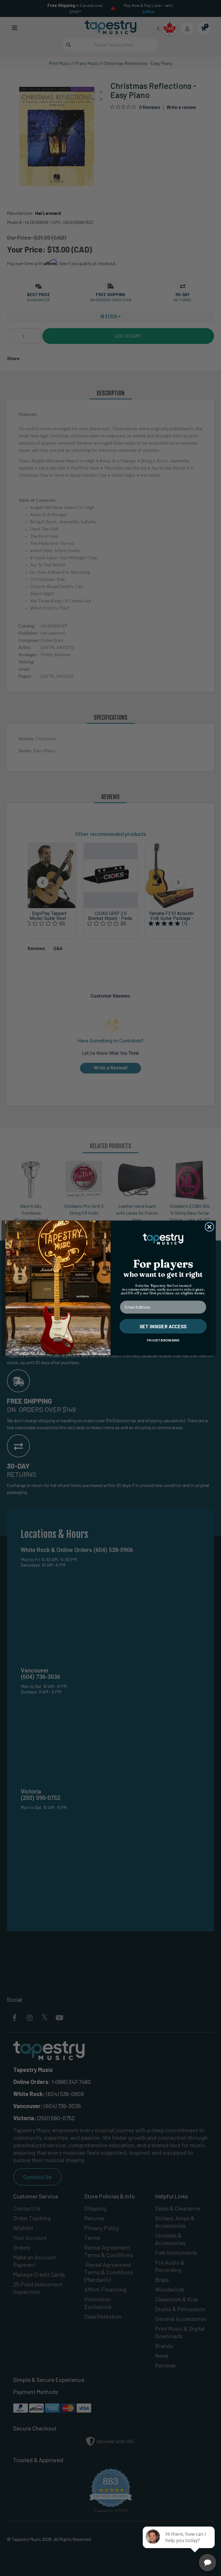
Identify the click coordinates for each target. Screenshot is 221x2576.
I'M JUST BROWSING (163, 1340)
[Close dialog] (209, 1227)
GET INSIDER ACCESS (163, 1326)
